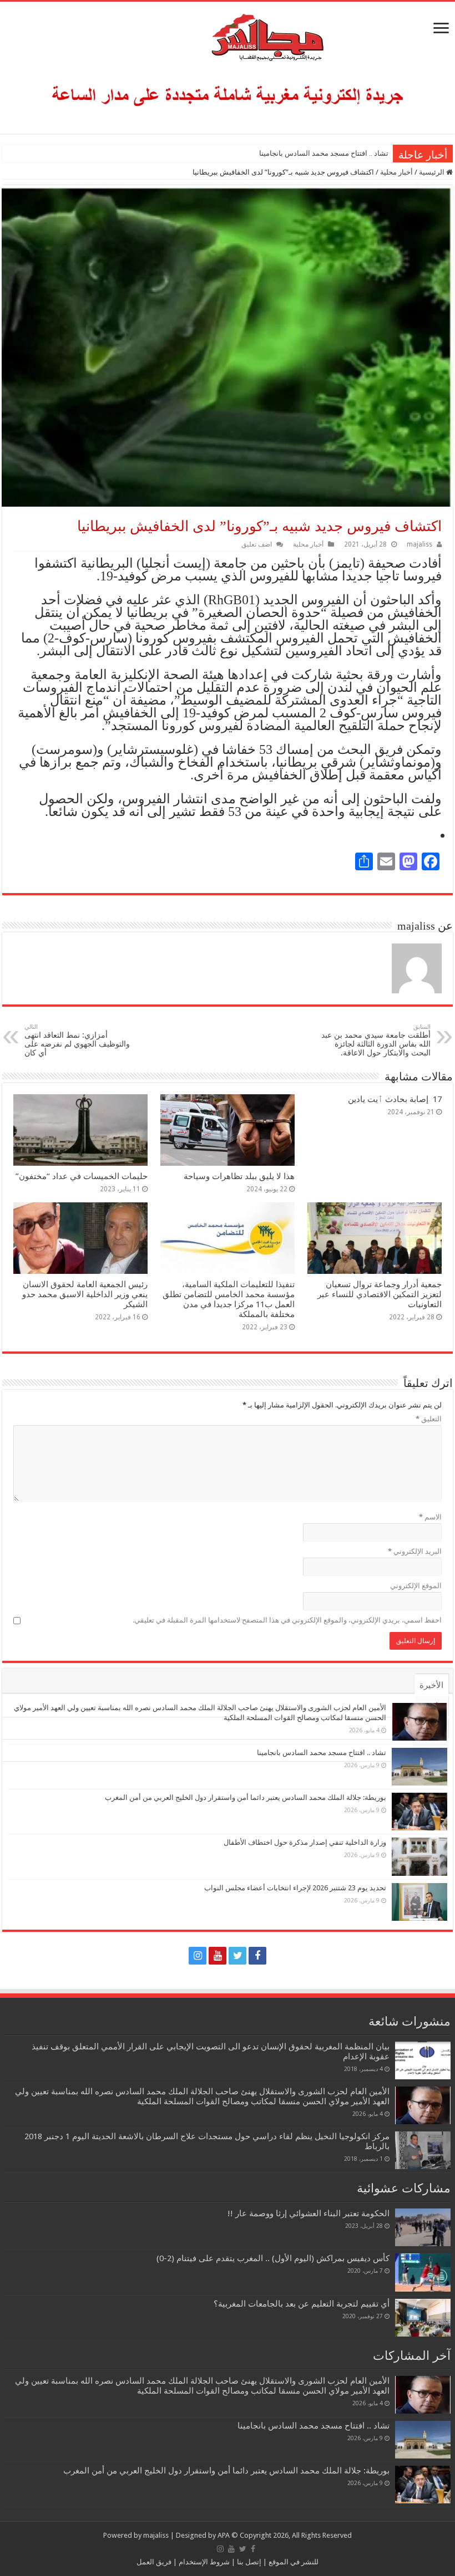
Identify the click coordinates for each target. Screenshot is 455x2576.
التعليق (429, 1419)
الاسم (430, 1517)
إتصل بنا (248, 2562)
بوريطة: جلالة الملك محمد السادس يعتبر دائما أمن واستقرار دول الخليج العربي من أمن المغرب (246, 1797)
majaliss (419, 544)
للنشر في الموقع (293, 2562)
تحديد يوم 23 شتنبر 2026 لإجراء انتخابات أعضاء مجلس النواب (295, 1888)
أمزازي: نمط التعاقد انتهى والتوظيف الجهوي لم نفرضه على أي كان (77, 1040)
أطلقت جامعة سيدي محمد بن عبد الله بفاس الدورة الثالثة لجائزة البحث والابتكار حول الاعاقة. (376, 1040)
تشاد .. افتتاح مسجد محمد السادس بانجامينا (324, 153)
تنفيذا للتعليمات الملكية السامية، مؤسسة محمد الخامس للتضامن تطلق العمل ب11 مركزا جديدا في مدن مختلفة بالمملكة (229, 1299)
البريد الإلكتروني (415, 1551)
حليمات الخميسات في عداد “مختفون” (82, 1176)
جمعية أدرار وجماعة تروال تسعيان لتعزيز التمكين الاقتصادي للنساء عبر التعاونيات (380, 1294)
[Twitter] (237, 1956)
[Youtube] (218, 1956)
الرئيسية (433, 172)
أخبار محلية (396, 172)
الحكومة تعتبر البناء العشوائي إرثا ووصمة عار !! (309, 2213)
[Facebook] (257, 1956)
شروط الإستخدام (203, 2562)
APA (224, 2535)
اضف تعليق (257, 544)
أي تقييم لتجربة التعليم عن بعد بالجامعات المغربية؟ (302, 2304)
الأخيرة (431, 1685)
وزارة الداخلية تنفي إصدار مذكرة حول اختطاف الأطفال (305, 1842)
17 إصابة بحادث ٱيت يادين (395, 1099)
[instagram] (198, 1956)
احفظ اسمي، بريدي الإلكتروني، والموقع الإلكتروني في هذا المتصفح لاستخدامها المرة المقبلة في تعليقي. (287, 1620)
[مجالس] (228, 35)
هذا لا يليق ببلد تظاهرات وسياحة (239, 1176)
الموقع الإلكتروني (416, 1586)
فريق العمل (154, 2562)
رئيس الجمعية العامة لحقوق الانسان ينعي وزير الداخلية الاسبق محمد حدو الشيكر (85, 1294)
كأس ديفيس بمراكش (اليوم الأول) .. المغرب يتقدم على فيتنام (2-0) (273, 2258)
